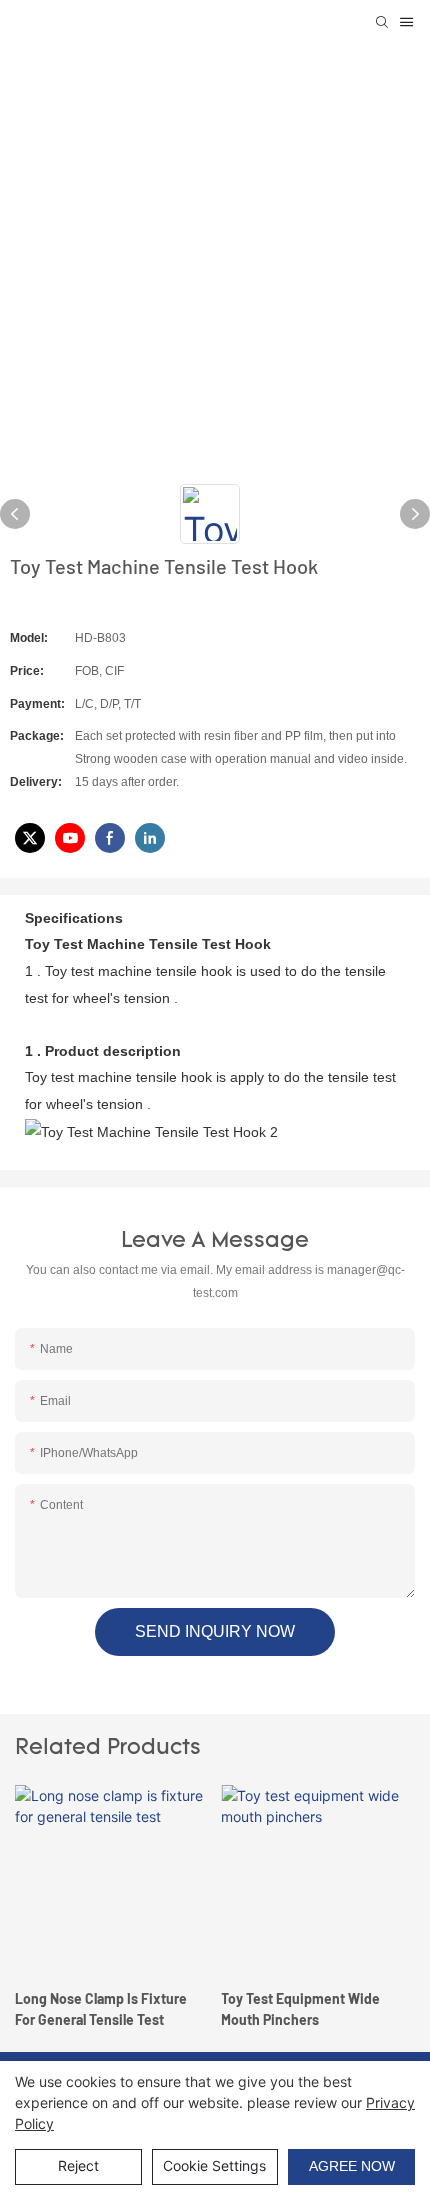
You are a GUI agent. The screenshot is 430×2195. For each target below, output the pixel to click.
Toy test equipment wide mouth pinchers (300, 2009)
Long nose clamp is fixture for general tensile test (101, 2009)
